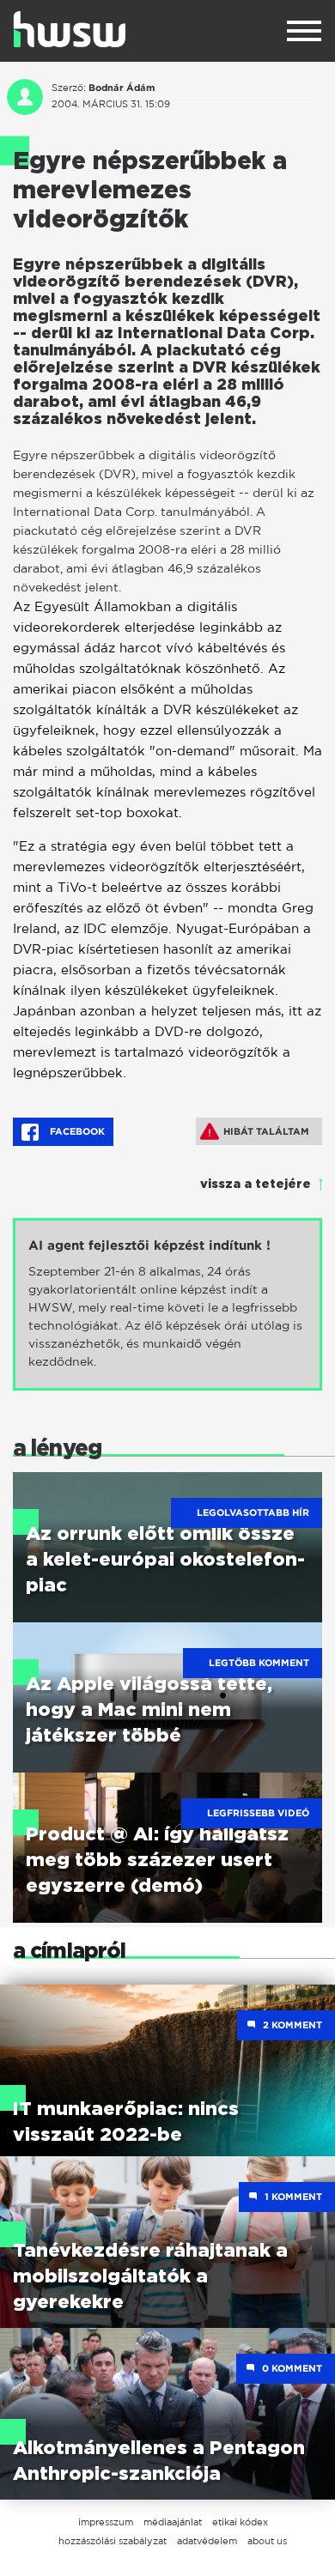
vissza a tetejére (256, 1185)
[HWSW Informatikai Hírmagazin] (70, 29)
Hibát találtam (266, 1131)
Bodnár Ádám (122, 88)
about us (267, 2541)
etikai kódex (240, 2522)
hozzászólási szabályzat (113, 2541)
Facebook (76, 1131)
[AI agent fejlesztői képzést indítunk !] (167, 1304)
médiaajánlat (173, 2522)
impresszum (106, 2522)
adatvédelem (207, 2541)
